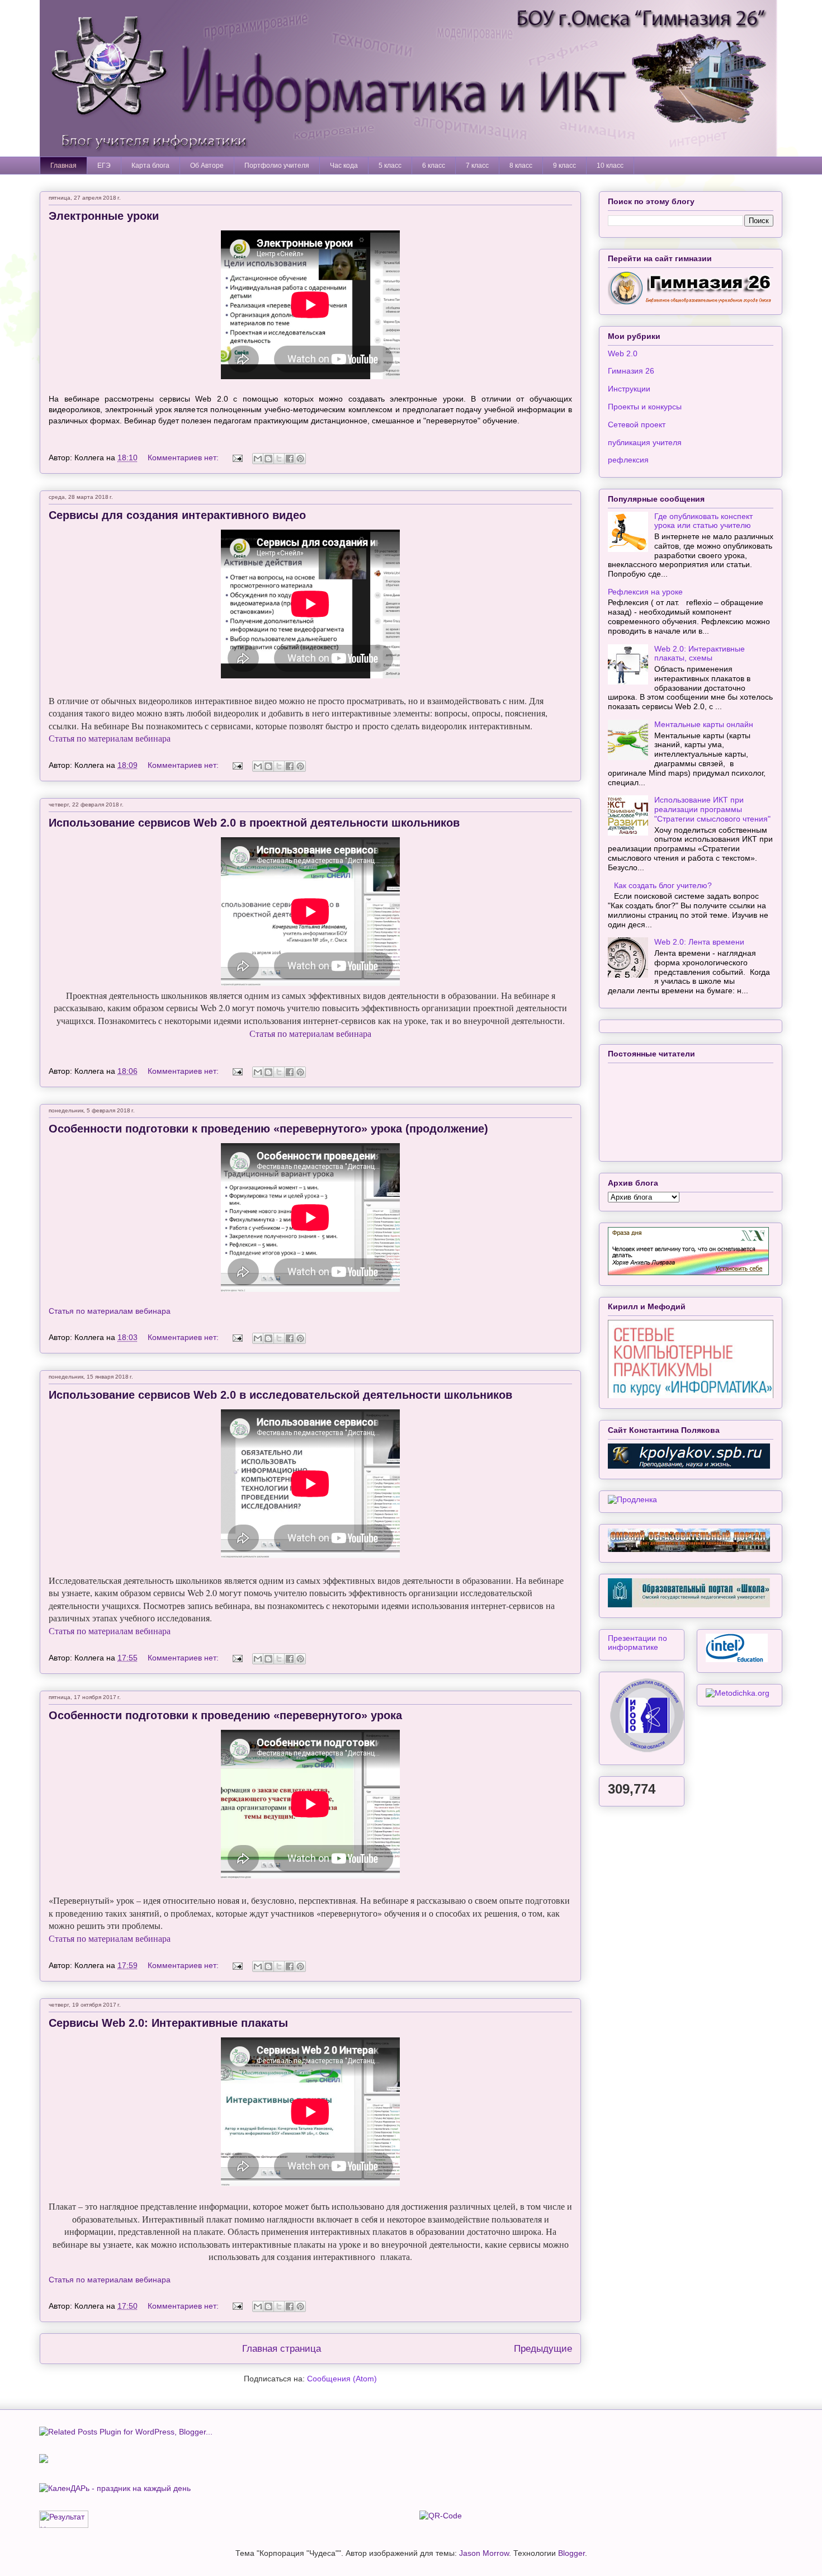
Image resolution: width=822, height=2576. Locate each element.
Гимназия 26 (631, 371)
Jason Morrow (484, 2553)
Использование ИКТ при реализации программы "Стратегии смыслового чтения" (712, 809)
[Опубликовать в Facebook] (290, 459)
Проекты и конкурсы (645, 407)
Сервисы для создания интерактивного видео (177, 515)
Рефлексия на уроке (645, 592)
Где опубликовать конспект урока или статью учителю (703, 521)
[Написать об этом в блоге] (268, 459)
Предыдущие (543, 2349)
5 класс (390, 166)
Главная (63, 166)
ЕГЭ (104, 166)
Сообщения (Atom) (342, 2379)
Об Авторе (207, 166)
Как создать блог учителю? (663, 885)
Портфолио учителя (277, 166)
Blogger (571, 2553)
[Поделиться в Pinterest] (300, 459)
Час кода (344, 166)
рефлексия (628, 460)
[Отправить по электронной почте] (258, 459)
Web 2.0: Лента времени (699, 942)
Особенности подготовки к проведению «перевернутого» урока (225, 1715)
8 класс (521, 166)
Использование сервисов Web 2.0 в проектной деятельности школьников (254, 823)
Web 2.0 (623, 353)
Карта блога (150, 166)
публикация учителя (645, 442)
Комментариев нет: (184, 457)
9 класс (564, 166)
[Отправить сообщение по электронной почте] (237, 457)
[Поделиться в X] (279, 459)
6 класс (434, 166)
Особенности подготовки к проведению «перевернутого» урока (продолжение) (268, 1129)
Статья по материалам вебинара (110, 738)
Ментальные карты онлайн (704, 724)
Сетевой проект (637, 424)
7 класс (477, 166)
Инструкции (629, 389)
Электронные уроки (104, 216)
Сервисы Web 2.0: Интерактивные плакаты (168, 2023)
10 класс (610, 166)
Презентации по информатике (637, 1643)
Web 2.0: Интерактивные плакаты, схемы (700, 654)
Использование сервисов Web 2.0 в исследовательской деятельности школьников (280, 1395)
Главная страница (282, 2349)
